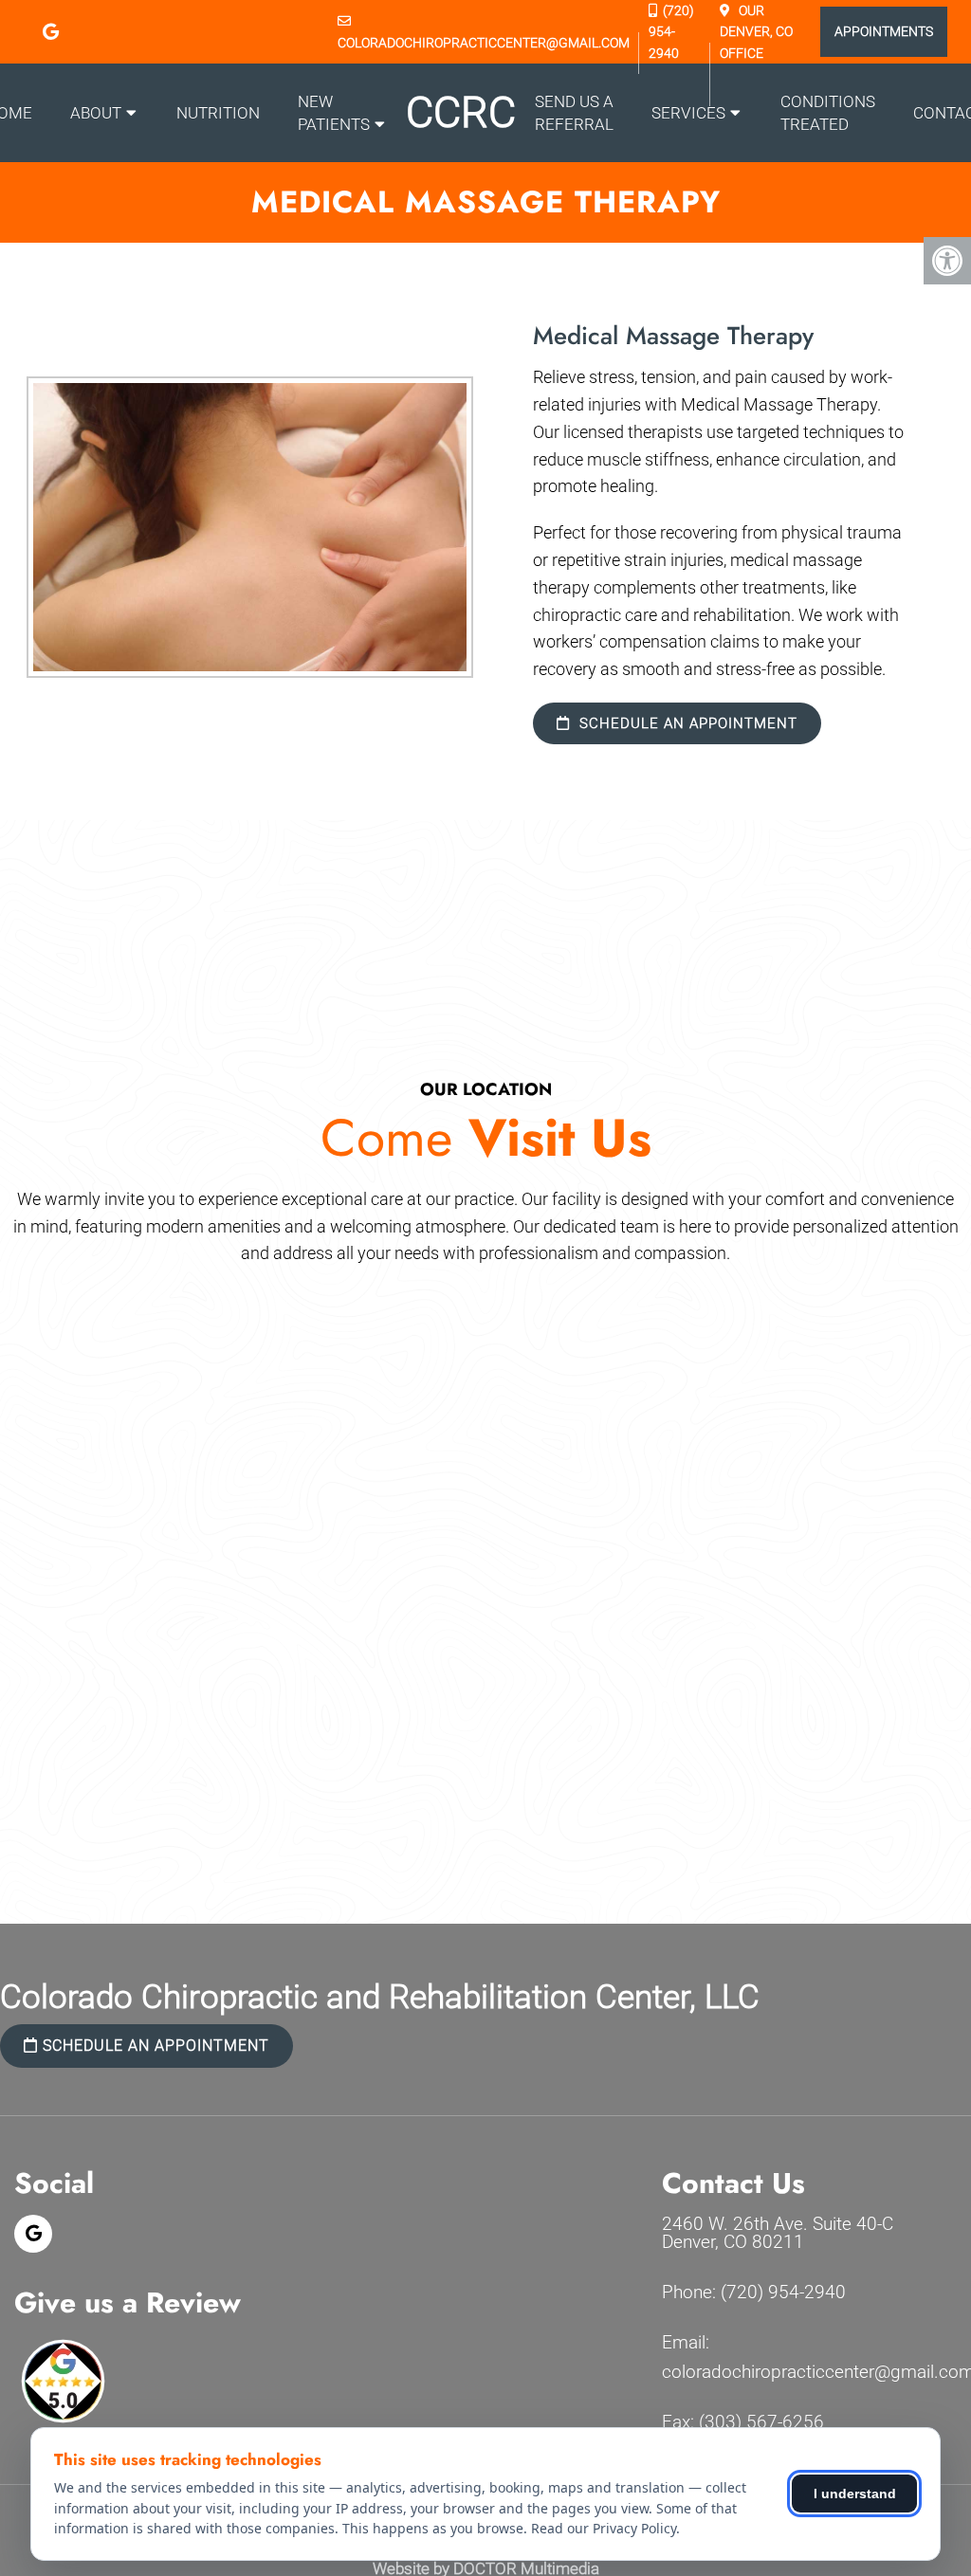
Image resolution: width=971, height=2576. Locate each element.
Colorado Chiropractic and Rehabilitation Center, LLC (380, 1997)
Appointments (884, 31)
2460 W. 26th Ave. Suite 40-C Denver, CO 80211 (778, 2233)
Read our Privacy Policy (604, 2528)
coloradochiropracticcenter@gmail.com (484, 43)
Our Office (756, 32)
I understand (855, 2494)
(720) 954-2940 (671, 32)
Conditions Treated (828, 113)
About (96, 113)
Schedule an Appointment (686, 723)
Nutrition (218, 113)
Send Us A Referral (574, 113)
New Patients (334, 113)
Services (688, 113)
